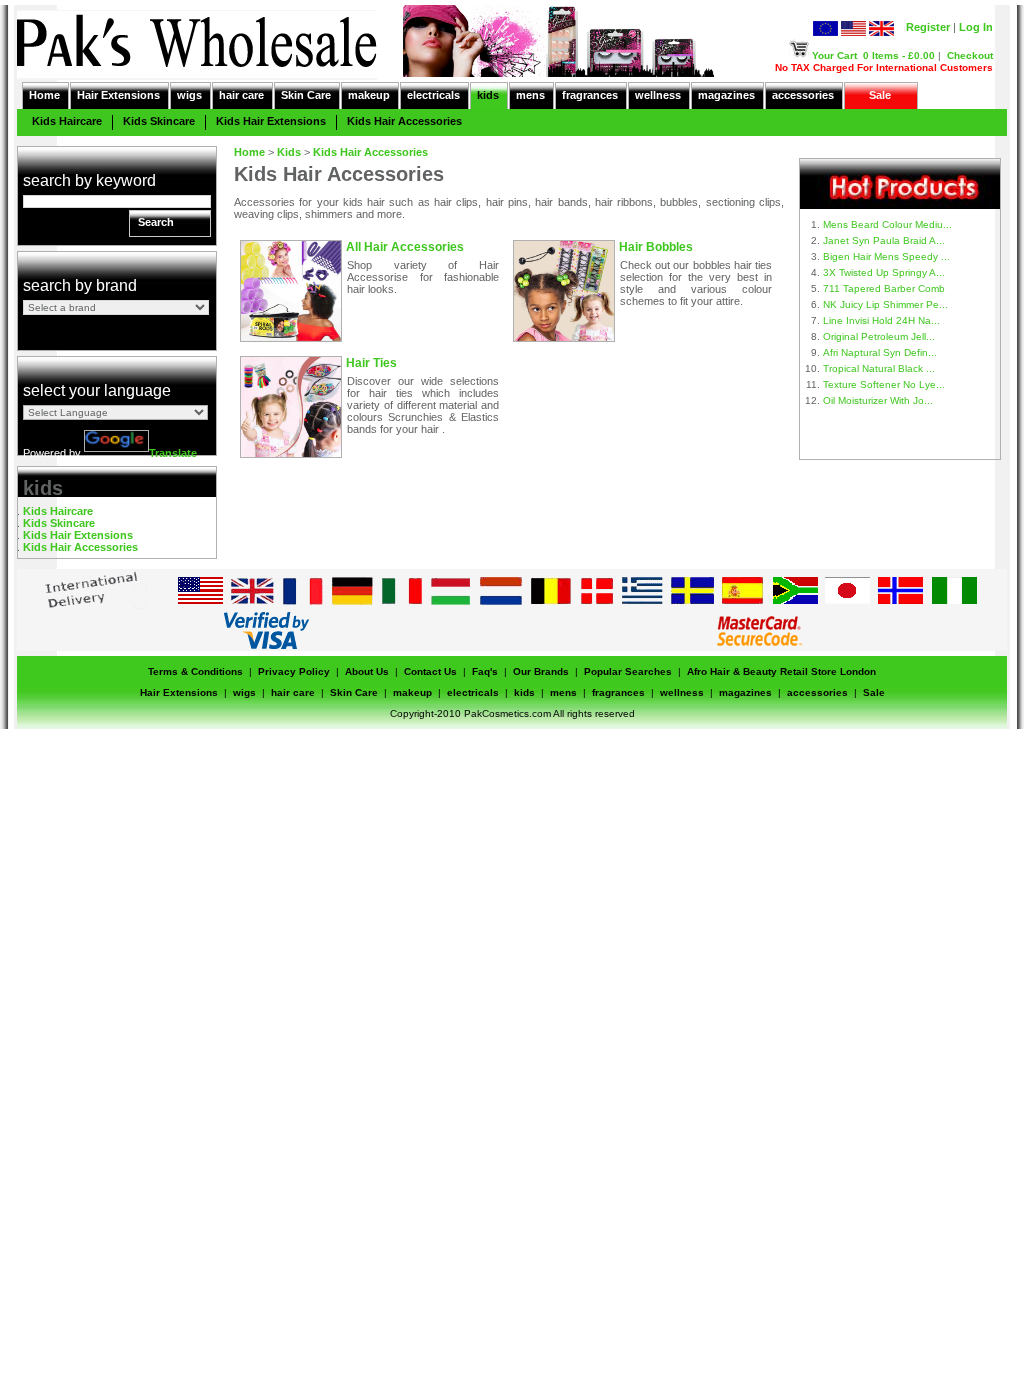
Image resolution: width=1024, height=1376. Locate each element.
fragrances (590, 95)
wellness (658, 95)
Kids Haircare (67, 121)
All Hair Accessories (405, 247)
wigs (189, 95)
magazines (726, 95)
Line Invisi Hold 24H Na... (881, 320)
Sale (880, 95)
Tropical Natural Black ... (879, 368)
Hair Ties (371, 363)
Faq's (485, 671)
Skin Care (306, 95)
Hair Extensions (118, 95)
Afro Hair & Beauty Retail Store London (781, 671)
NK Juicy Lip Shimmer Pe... (885, 304)
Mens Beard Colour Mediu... (887, 224)
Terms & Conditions (195, 671)
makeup (369, 95)
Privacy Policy (294, 671)
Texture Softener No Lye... (884, 384)
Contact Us (430, 671)
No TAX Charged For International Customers (884, 67)
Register (928, 27)
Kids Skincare (159, 121)
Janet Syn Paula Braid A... (884, 240)
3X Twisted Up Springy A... (884, 272)
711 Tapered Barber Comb (884, 288)
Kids (289, 152)
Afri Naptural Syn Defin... (880, 352)
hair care (241, 95)
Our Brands (541, 671)
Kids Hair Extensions (271, 121)
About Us (367, 671)
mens (530, 95)
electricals (433, 95)
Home (44, 95)
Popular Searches (628, 671)
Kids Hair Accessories (404, 121)
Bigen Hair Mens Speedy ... (886, 256)
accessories (803, 95)
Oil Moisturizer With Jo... (878, 400)
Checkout (970, 55)
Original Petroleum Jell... (879, 336)
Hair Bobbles (656, 247)
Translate (173, 453)
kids (488, 95)
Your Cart (834, 55)
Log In (976, 27)
